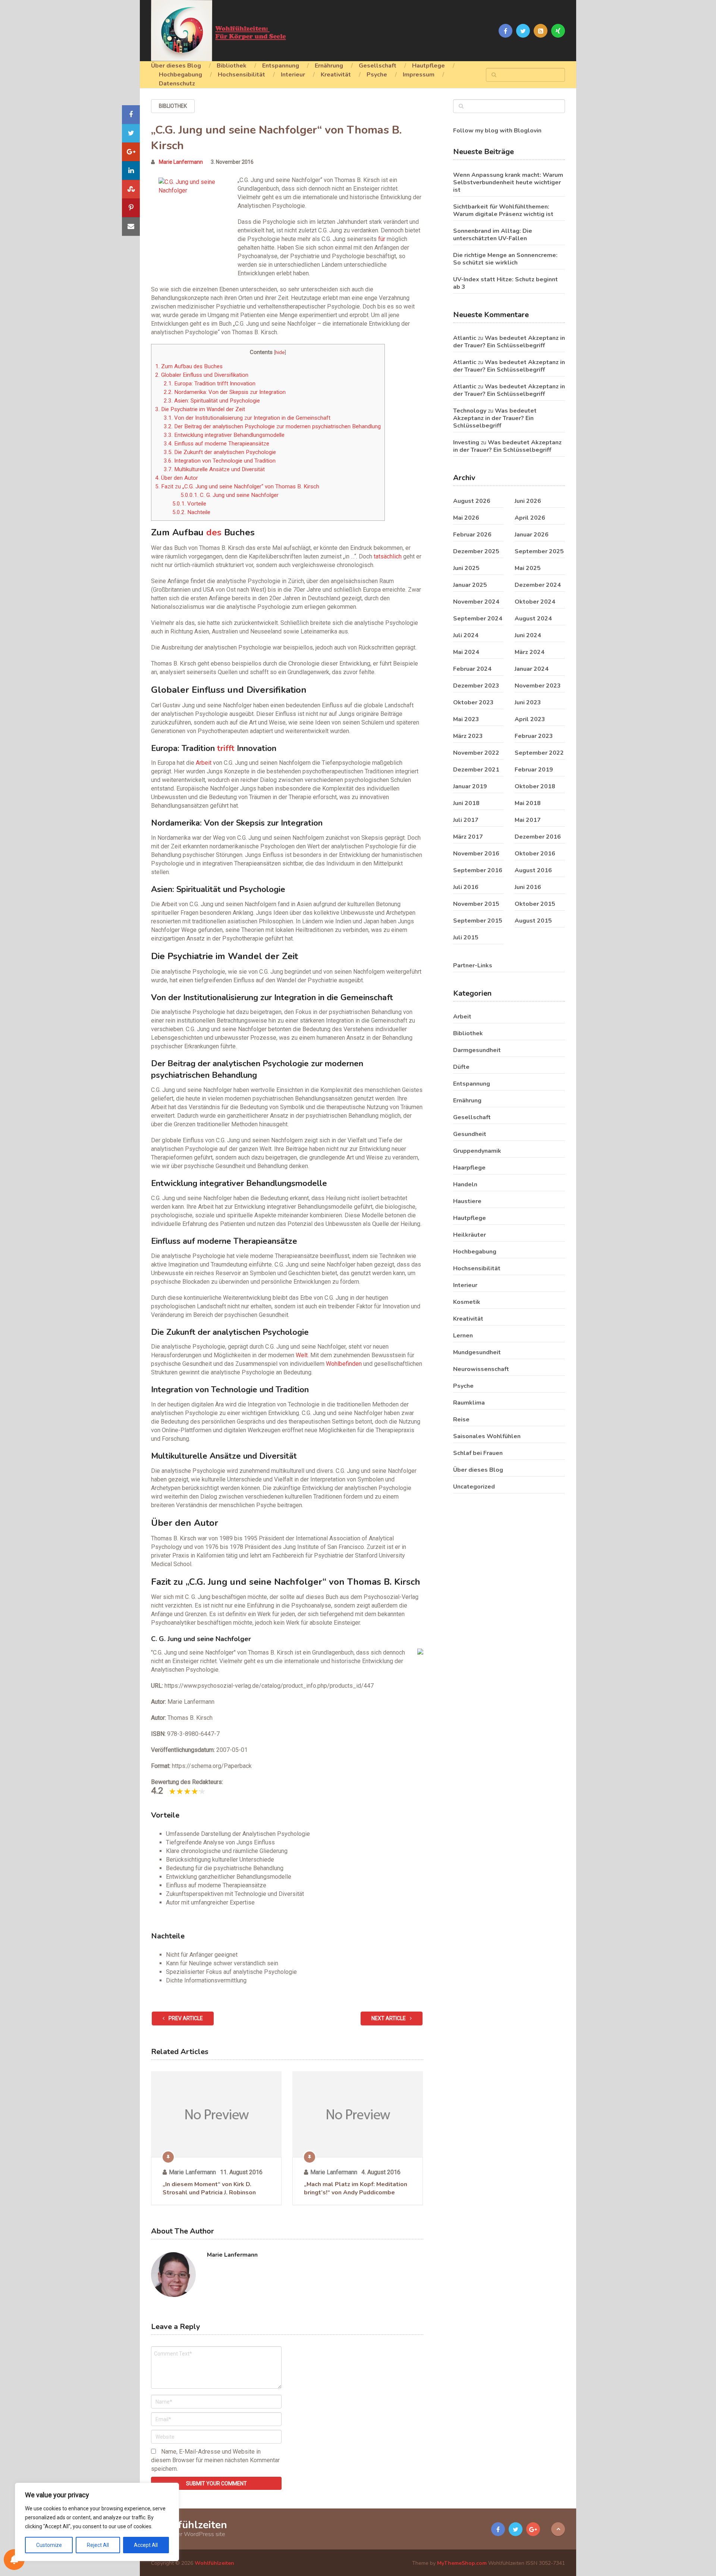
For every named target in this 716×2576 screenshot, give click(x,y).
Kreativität (336, 75)
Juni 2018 (466, 803)
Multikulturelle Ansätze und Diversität (214, 469)
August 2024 (533, 619)
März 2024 (530, 652)
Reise (461, 1420)
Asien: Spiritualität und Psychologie (212, 401)
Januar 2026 (532, 535)
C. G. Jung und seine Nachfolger (230, 495)
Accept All (146, 2545)
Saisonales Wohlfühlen (487, 1436)
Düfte (461, 1067)
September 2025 (539, 551)
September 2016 (478, 870)
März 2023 (468, 736)
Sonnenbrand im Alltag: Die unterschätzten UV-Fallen (493, 235)
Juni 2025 (466, 568)
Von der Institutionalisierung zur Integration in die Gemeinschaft (247, 418)
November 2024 (476, 602)
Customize (49, 2545)
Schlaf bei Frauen (478, 1453)
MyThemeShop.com (462, 2563)
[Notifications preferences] (14, 2560)
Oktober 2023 (473, 702)
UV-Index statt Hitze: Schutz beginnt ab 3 (505, 283)
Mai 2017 (528, 820)
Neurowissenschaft (481, 1369)
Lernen (463, 1336)
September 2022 (539, 753)
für (382, 239)
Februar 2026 (472, 535)
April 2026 (530, 518)
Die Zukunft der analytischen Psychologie (220, 452)
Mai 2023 (466, 719)
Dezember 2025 (476, 551)
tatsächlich (388, 556)
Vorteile (189, 504)
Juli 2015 (466, 938)
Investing (466, 442)
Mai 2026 (466, 518)
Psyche (377, 75)
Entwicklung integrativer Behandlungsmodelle (224, 435)
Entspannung (281, 66)
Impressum (419, 75)
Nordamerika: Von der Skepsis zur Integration (225, 392)
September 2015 (478, 921)
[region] (97, 2522)
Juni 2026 (528, 501)
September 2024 (478, 619)
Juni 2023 (528, 702)
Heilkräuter (470, 1235)
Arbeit (204, 763)
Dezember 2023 (476, 686)
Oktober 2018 (535, 786)
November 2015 (476, 904)
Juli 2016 (466, 887)
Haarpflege (469, 1168)
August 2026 (472, 501)
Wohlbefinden (344, 1364)
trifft (226, 748)
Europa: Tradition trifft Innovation (210, 384)
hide (280, 352)
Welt (302, 1355)
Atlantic (465, 338)
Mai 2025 (528, 568)
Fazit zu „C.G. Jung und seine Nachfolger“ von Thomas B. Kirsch (237, 486)
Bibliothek (232, 66)
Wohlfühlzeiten (189, 2525)
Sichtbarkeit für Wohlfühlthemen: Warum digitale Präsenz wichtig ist (503, 210)
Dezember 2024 (538, 585)
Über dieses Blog (176, 66)
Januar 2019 (470, 786)
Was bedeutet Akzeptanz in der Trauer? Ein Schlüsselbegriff (509, 342)
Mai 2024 (466, 652)
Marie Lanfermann (181, 162)
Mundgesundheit (477, 1352)
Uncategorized (474, 1487)
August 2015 (533, 921)
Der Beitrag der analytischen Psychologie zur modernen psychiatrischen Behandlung (272, 426)
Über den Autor (177, 478)
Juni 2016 (528, 887)
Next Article (389, 2018)
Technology (470, 411)
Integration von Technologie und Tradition (220, 461)
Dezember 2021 (476, 770)
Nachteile (191, 512)
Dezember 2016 (538, 837)
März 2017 (468, 837)
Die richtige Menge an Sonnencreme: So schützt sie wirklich (505, 259)
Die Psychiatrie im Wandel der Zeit (200, 409)
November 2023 (538, 686)
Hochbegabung (180, 75)
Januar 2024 (532, 669)
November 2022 (476, 753)
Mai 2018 (528, 803)
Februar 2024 (472, 669)
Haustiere (467, 1201)
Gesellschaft (378, 66)
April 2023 (530, 719)
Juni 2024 (528, 635)
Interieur (293, 75)
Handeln (465, 1184)
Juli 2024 (466, 635)
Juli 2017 (466, 820)
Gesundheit (470, 1134)
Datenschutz (177, 84)
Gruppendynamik (477, 1151)
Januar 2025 (470, 585)
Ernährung (329, 66)
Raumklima (469, 1403)
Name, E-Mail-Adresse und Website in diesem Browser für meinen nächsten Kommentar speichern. (215, 2460)
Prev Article (185, 2018)
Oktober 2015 (535, 904)
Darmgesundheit (477, 1050)
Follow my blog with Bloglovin (497, 131)
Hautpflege (428, 66)
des (214, 532)
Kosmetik (467, 1302)
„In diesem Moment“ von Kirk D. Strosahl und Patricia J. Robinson (209, 2188)
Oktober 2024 (535, 602)
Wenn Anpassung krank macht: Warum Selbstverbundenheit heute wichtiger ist (508, 182)
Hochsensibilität (241, 75)
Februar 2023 (534, 736)
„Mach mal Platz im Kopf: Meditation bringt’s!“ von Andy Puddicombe (356, 2188)
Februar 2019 (534, 770)
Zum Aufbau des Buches (189, 366)
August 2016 (533, 870)
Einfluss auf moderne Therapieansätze (216, 444)
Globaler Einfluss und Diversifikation (202, 375)
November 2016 (476, 854)
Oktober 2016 (535, 854)
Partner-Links (473, 965)
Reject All (98, 2545)
